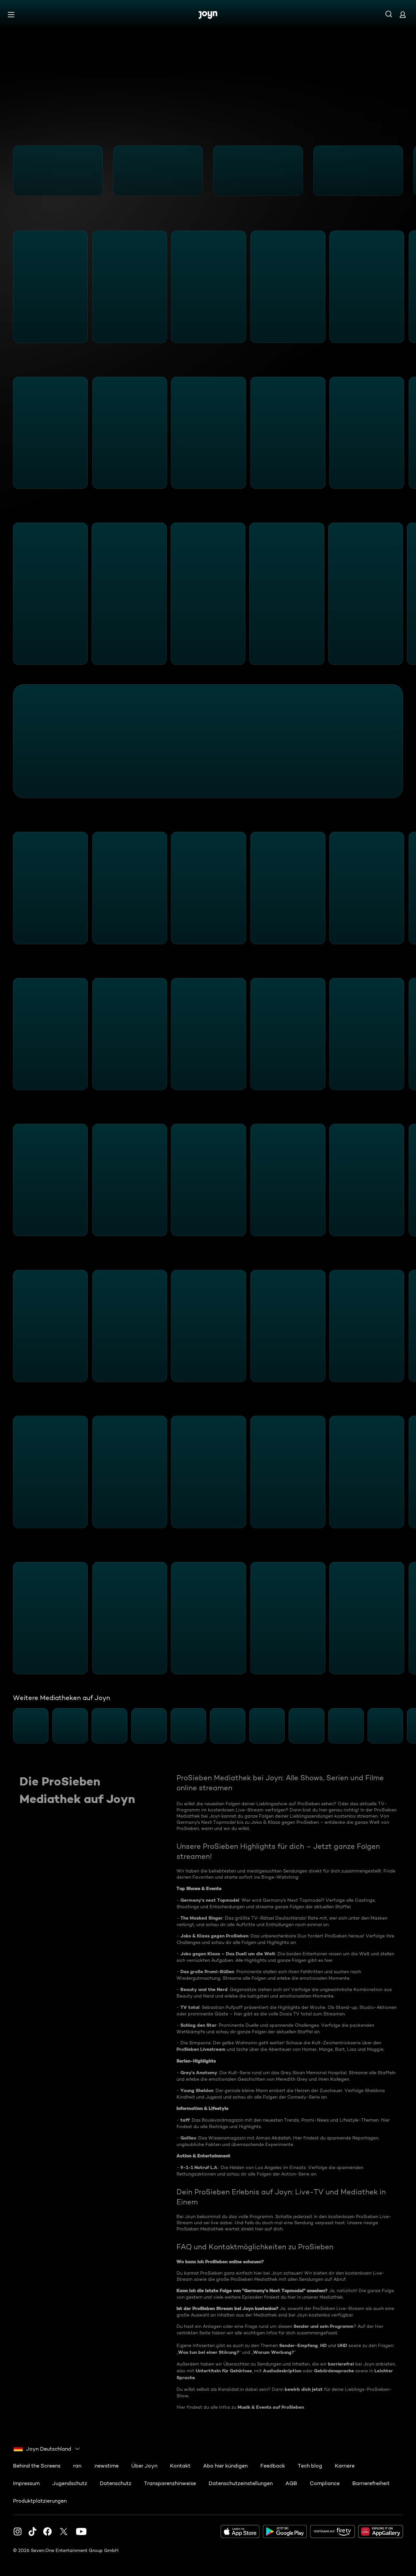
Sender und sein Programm (324, 2326)
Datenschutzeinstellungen (241, 2483)
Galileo (188, 2138)
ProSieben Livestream (201, 2049)
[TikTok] (32, 2532)
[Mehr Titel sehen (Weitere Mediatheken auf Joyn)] (407, 1726)
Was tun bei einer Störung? (209, 2352)
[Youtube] (81, 2532)
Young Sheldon (197, 2090)
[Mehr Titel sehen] (407, 171)
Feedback (273, 2466)
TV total (190, 2007)
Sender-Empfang (299, 2345)
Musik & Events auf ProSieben (271, 2407)
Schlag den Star (198, 2025)
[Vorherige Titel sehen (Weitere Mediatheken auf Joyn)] (9, 1726)
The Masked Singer (201, 1918)
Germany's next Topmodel (210, 1900)
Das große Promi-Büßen (207, 1972)
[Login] (403, 14)
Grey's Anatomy (199, 2073)
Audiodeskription (282, 2371)
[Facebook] (47, 2532)
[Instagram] (18, 2532)
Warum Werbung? (274, 2352)
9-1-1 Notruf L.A (199, 2167)
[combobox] (47, 2449)
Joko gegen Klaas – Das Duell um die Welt (228, 1954)
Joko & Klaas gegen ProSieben (214, 1936)
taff (185, 2120)
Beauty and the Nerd (204, 1989)
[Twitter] (64, 2532)
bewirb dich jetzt (304, 2389)
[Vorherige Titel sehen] (9, 171)
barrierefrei (341, 2364)
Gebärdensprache (334, 2371)
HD (323, 2345)
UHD (342, 2345)
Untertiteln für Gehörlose (224, 2371)
